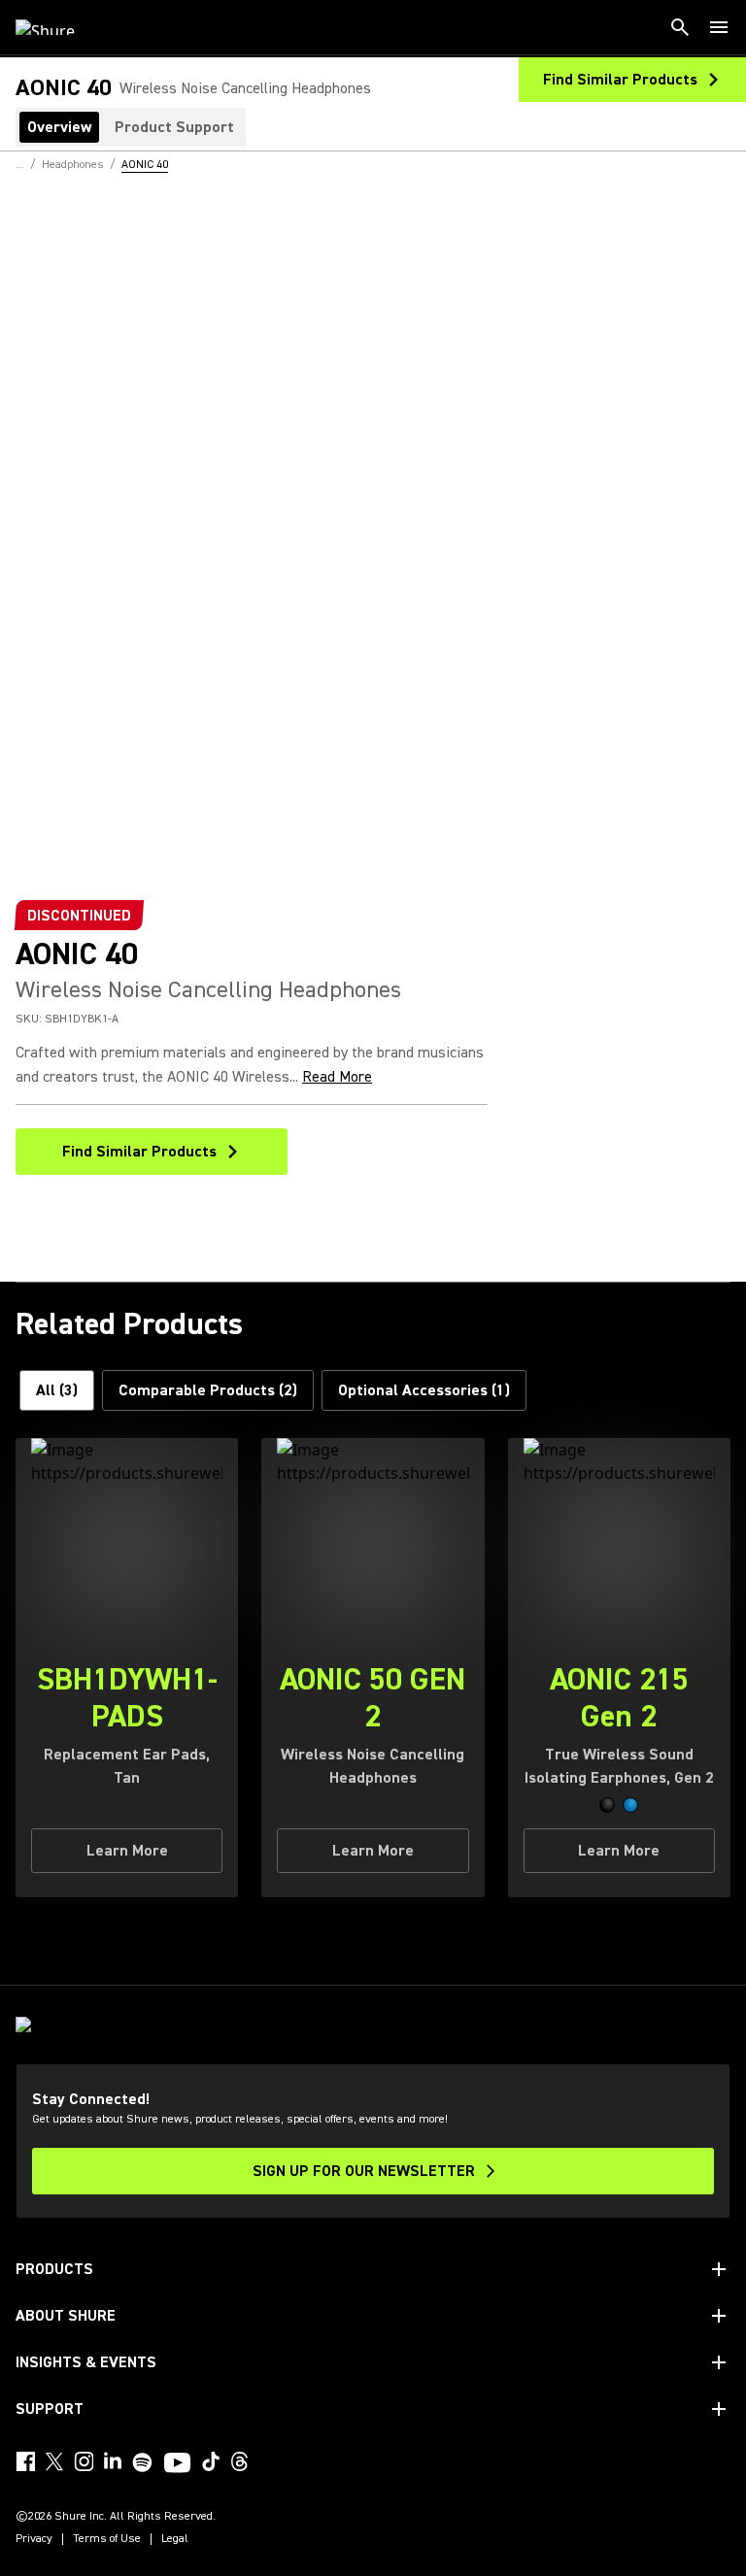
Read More (337, 1077)
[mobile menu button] (719, 27)
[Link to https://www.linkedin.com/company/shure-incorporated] (113, 2461)
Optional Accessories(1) (424, 1390)
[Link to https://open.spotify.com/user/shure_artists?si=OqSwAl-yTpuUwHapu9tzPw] (143, 2462)
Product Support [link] (174, 127)
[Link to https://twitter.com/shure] (54, 2461)
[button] (607, 1805)
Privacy (34, 2539)
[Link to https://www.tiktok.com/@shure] (211, 2461)
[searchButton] (680, 27)
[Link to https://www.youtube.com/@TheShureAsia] (177, 2464)
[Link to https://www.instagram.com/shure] (84, 2461)
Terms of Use (107, 2539)
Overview (59, 127)
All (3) (57, 1390)
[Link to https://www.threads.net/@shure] (240, 2461)
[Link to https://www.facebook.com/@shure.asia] (25, 2461)
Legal (175, 2539)
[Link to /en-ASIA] (58, 27)
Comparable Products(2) (208, 1390)
